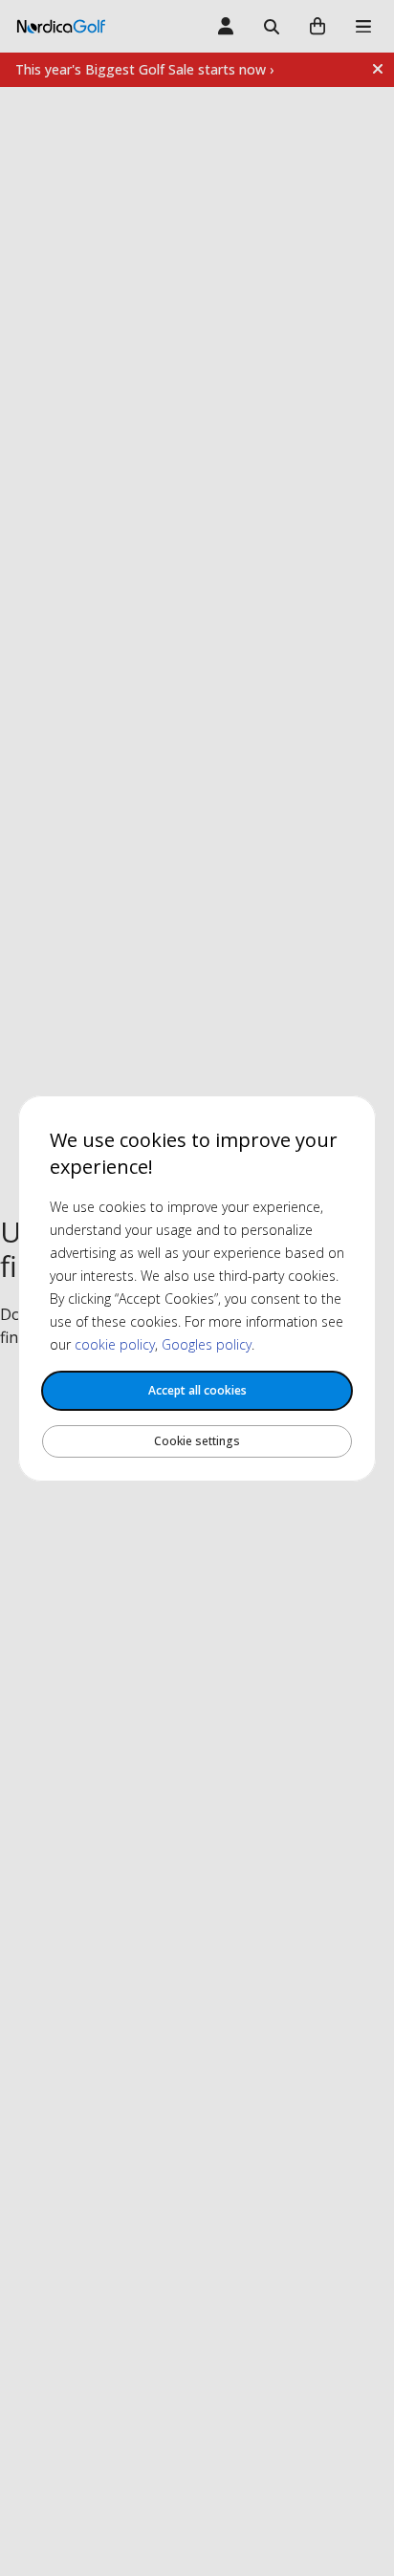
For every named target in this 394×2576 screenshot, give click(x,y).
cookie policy (115, 1344)
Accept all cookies (197, 1390)
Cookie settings (197, 1441)
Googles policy (207, 1344)
